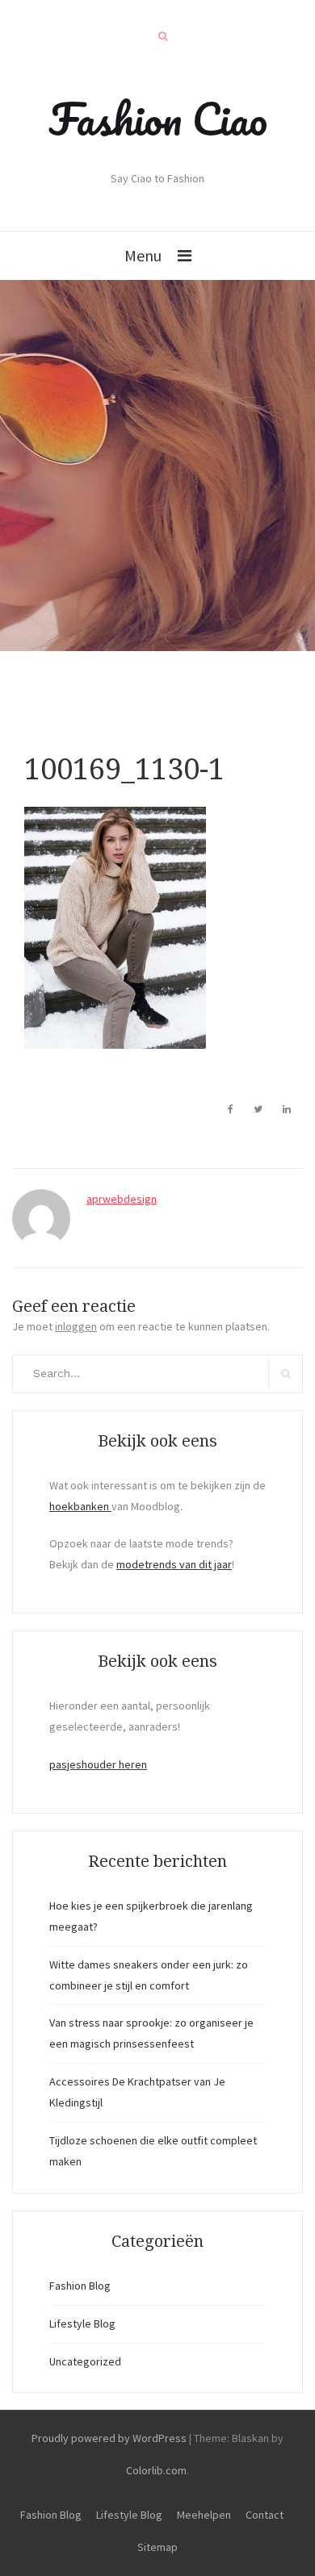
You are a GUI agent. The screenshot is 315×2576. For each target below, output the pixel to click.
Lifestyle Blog (82, 2323)
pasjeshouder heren (98, 1764)
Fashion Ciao (158, 119)
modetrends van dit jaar (174, 1564)
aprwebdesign (122, 1199)
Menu (143, 255)
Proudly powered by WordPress (109, 2438)
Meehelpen (204, 2515)
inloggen (76, 1326)
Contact (265, 2515)
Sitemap (157, 2547)
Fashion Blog (80, 2286)
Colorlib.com (156, 2470)
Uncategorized (85, 2361)
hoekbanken (80, 1506)
